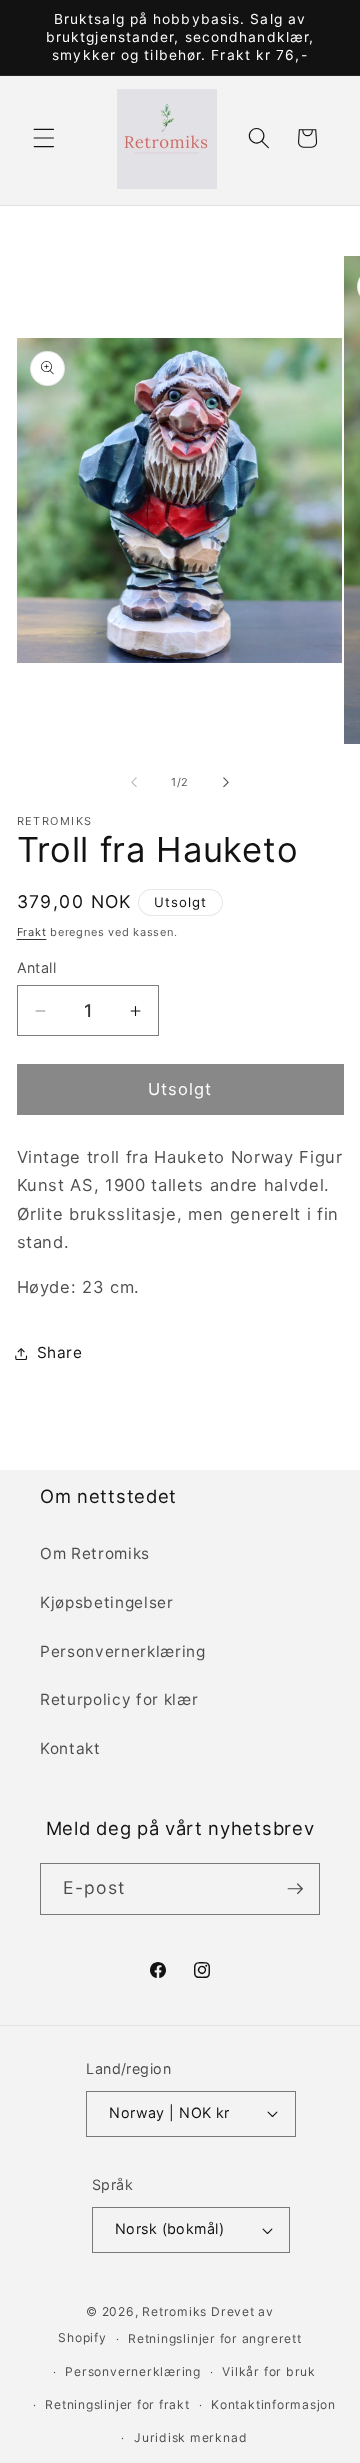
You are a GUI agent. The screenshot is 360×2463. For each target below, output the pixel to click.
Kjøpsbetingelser (107, 1602)
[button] (44, 138)
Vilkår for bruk (269, 2371)
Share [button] (60, 1352)
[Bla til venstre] (134, 782)
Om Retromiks (95, 1553)
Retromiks (174, 2311)
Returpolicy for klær (119, 1699)
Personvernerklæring (123, 1651)
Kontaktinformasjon (273, 2404)
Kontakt (70, 1748)
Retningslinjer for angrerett (215, 2338)
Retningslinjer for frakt (117, 2404)
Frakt (32, 932)
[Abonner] (295, 1889)
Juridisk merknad (190, 2437)
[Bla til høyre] (226, 782)
